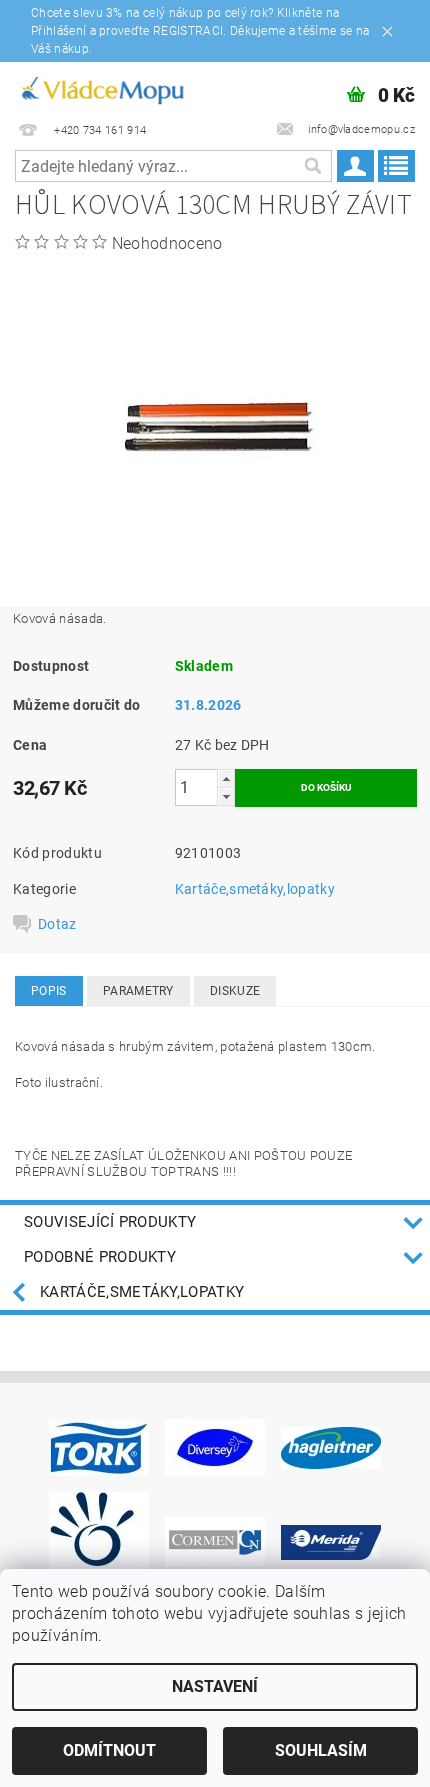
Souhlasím (321, 1750)
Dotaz (57, 924)
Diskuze (235, 991)
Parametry (138, 991)
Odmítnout (109, 1750)
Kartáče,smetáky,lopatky (255, 889)
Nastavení (215, 1686)
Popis (49, 991)
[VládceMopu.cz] (101, 88)
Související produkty (110, 1222)
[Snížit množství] (226, 796)
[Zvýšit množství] (226, 778)
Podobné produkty (100, 1257)
